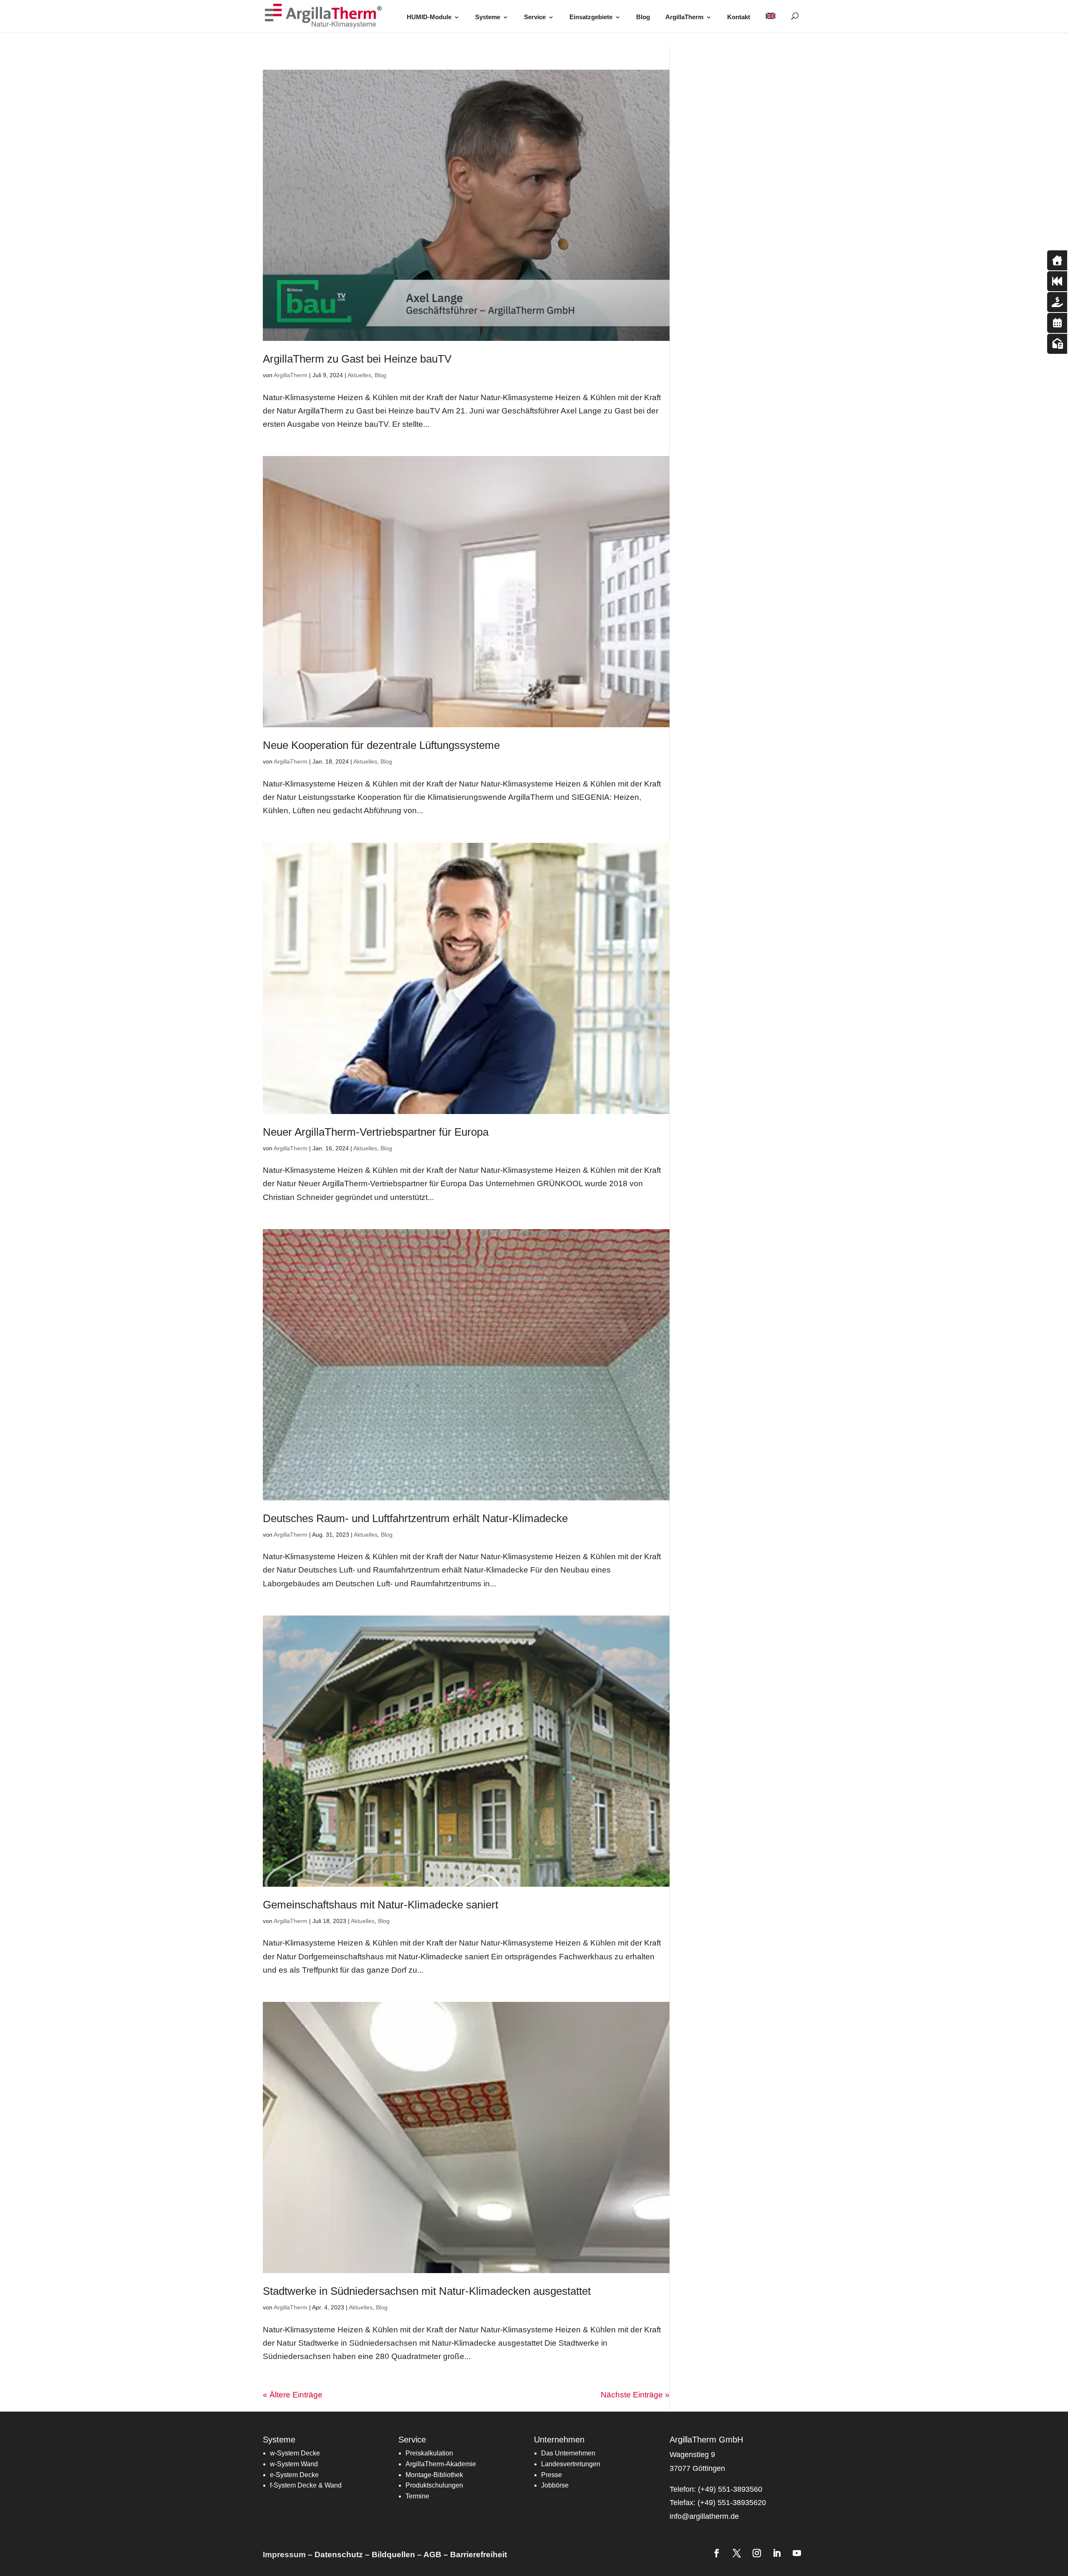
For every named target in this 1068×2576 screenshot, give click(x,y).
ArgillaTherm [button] (684, 17)
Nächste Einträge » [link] (635, 2395)
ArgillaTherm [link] (291, 375)
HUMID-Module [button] (429, 17)
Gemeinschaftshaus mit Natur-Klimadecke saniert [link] (380, 1905)
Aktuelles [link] (359, 375)
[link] (326, 16)
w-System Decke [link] (295, 2453)
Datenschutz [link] (339, 2555)
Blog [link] (643, 17)
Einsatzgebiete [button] (591, 17)
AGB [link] (432, 2555)
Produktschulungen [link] (434, 2485)
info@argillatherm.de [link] (704, 2516)
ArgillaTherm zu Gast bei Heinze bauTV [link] (357, 359)
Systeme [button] (488, 17)
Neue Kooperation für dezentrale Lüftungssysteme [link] (381, 745)
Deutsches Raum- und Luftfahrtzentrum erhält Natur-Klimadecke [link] (415, 1518)
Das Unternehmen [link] (568, 2453)
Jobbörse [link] (555, 2485)
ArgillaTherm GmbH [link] (706, 2440)
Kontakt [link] (739, 17)
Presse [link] (552, 2475)
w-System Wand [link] (294, 2464)
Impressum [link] (284, 2555)
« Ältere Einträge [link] (293, 2395)
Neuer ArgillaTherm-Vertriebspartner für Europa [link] (376, 1132)
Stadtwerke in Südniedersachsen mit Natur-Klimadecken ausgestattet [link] (427, 2291)
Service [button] (535, 17)
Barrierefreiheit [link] (479, 2555)
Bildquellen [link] (393, 2555)
